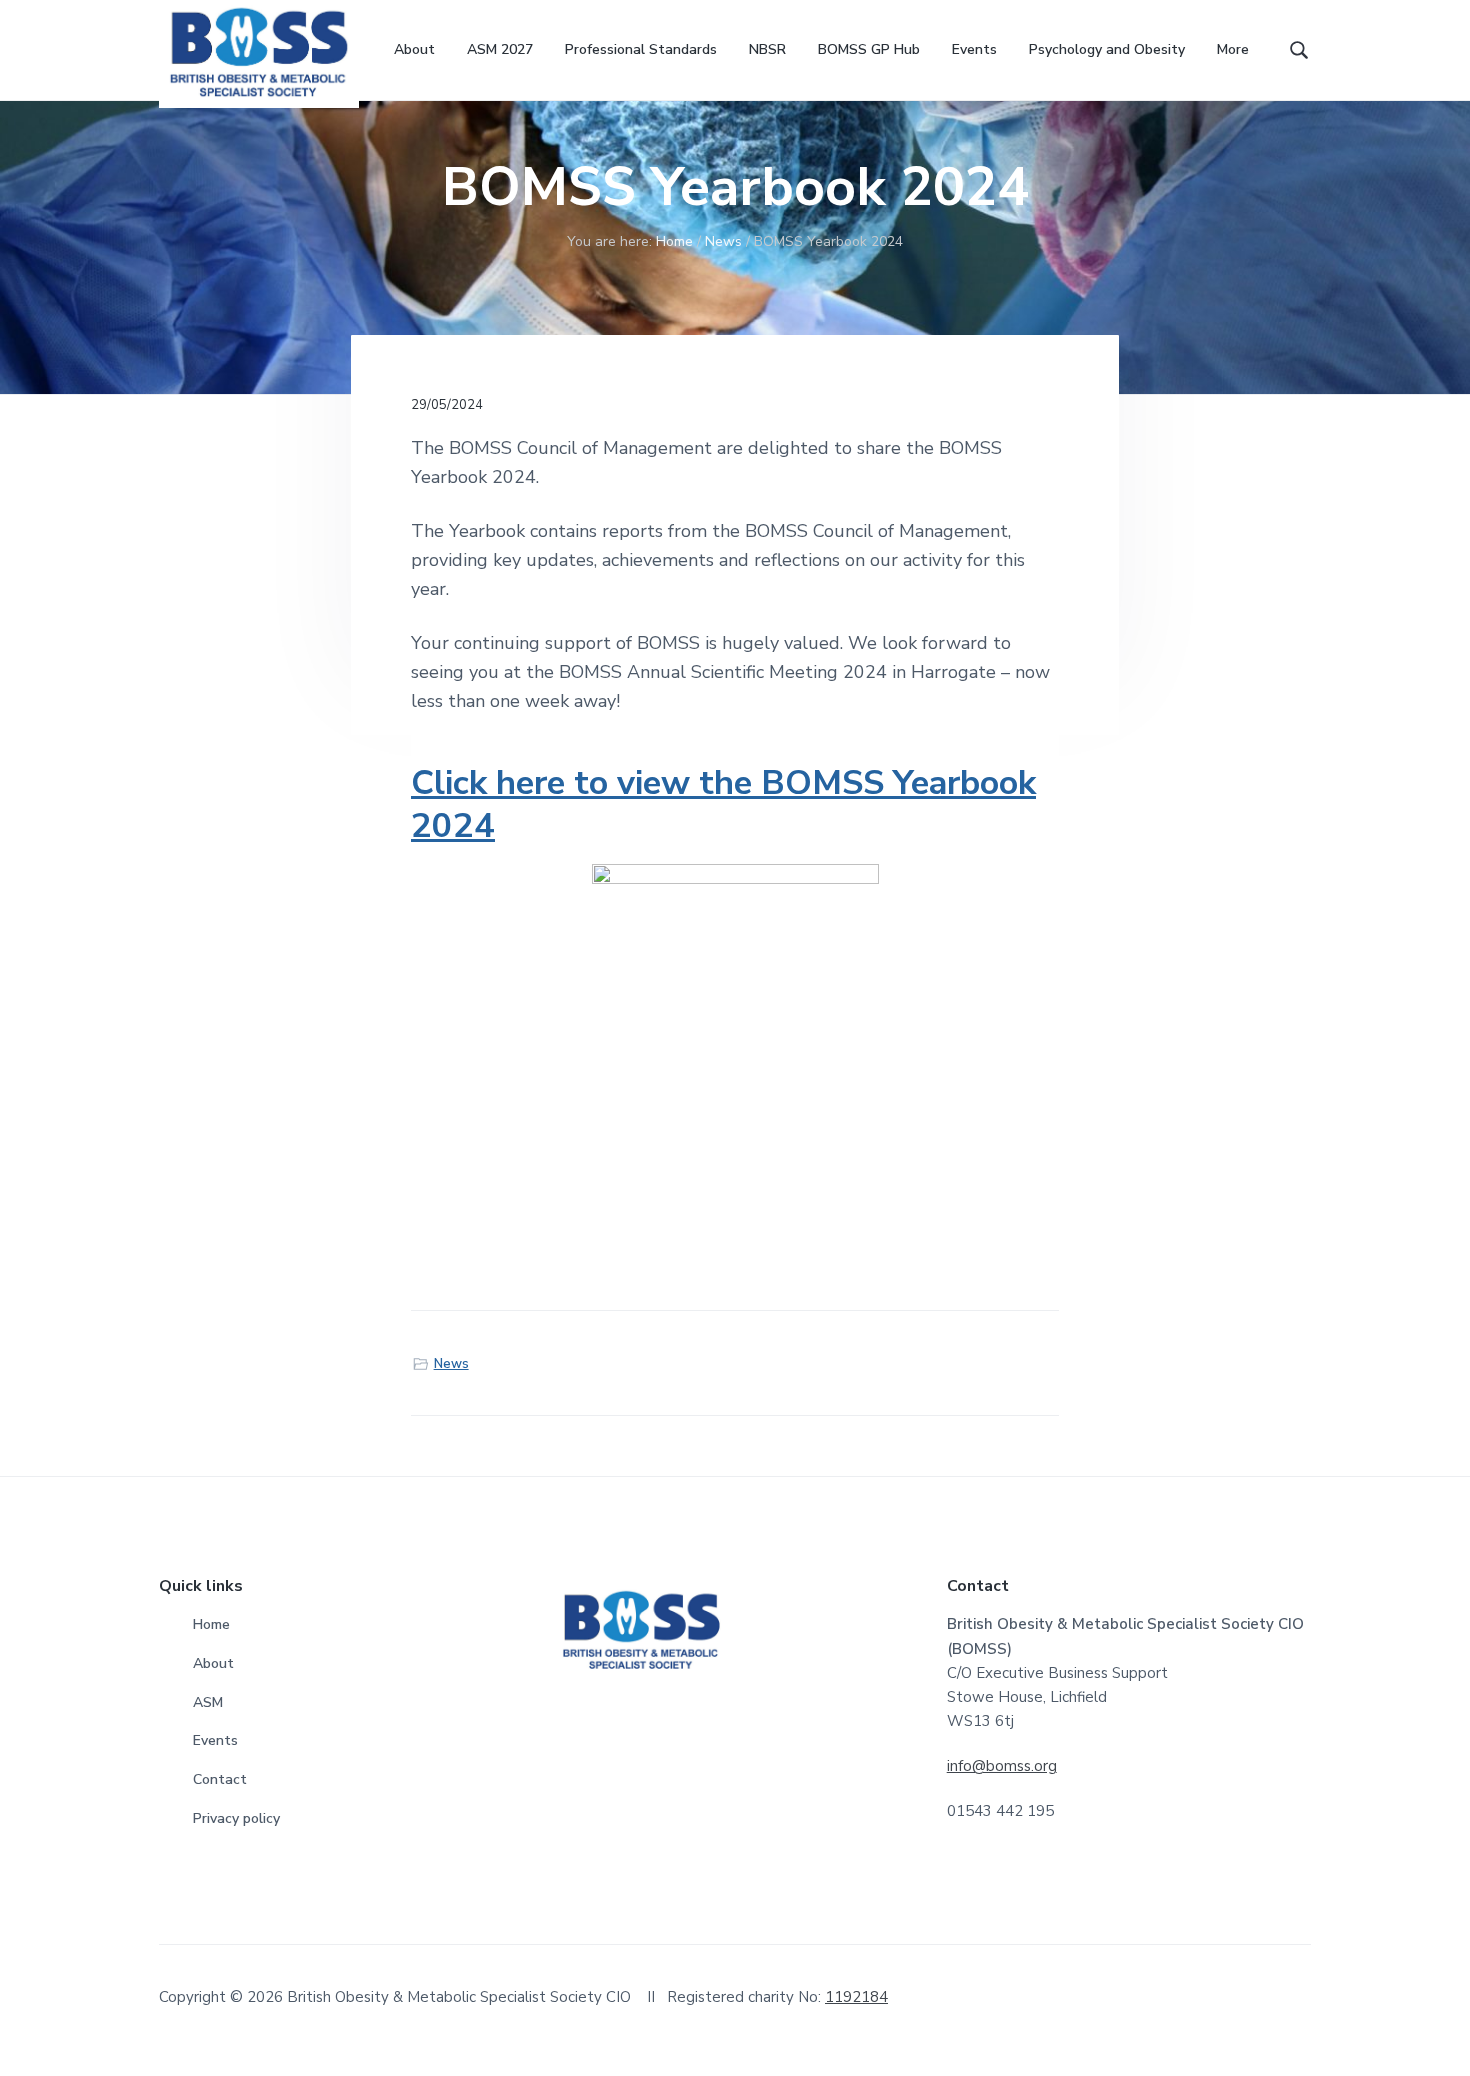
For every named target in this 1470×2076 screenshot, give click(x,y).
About (213, 1663)
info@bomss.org (1002, 1766)
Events (215, 1740)
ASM (208, 1702)
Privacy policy (236, 1818)
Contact (220, 1779)
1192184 (856, 1997)
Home (211, 1624)
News (451, 1364)
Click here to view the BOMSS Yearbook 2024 (723, 803)
